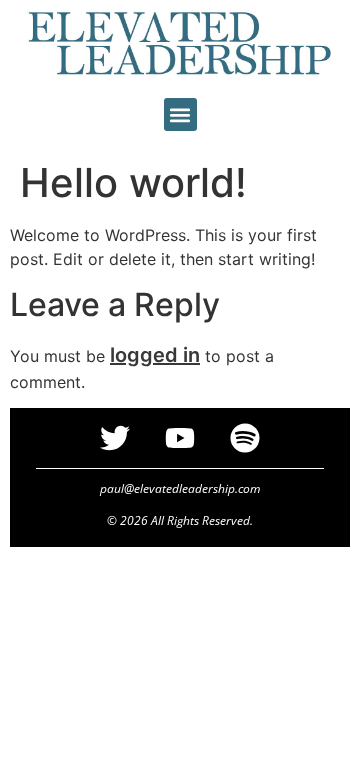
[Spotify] (245, 438)
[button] (180, 114)
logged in (155, 355)
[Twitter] (115, 438)
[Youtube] (180, 438)
